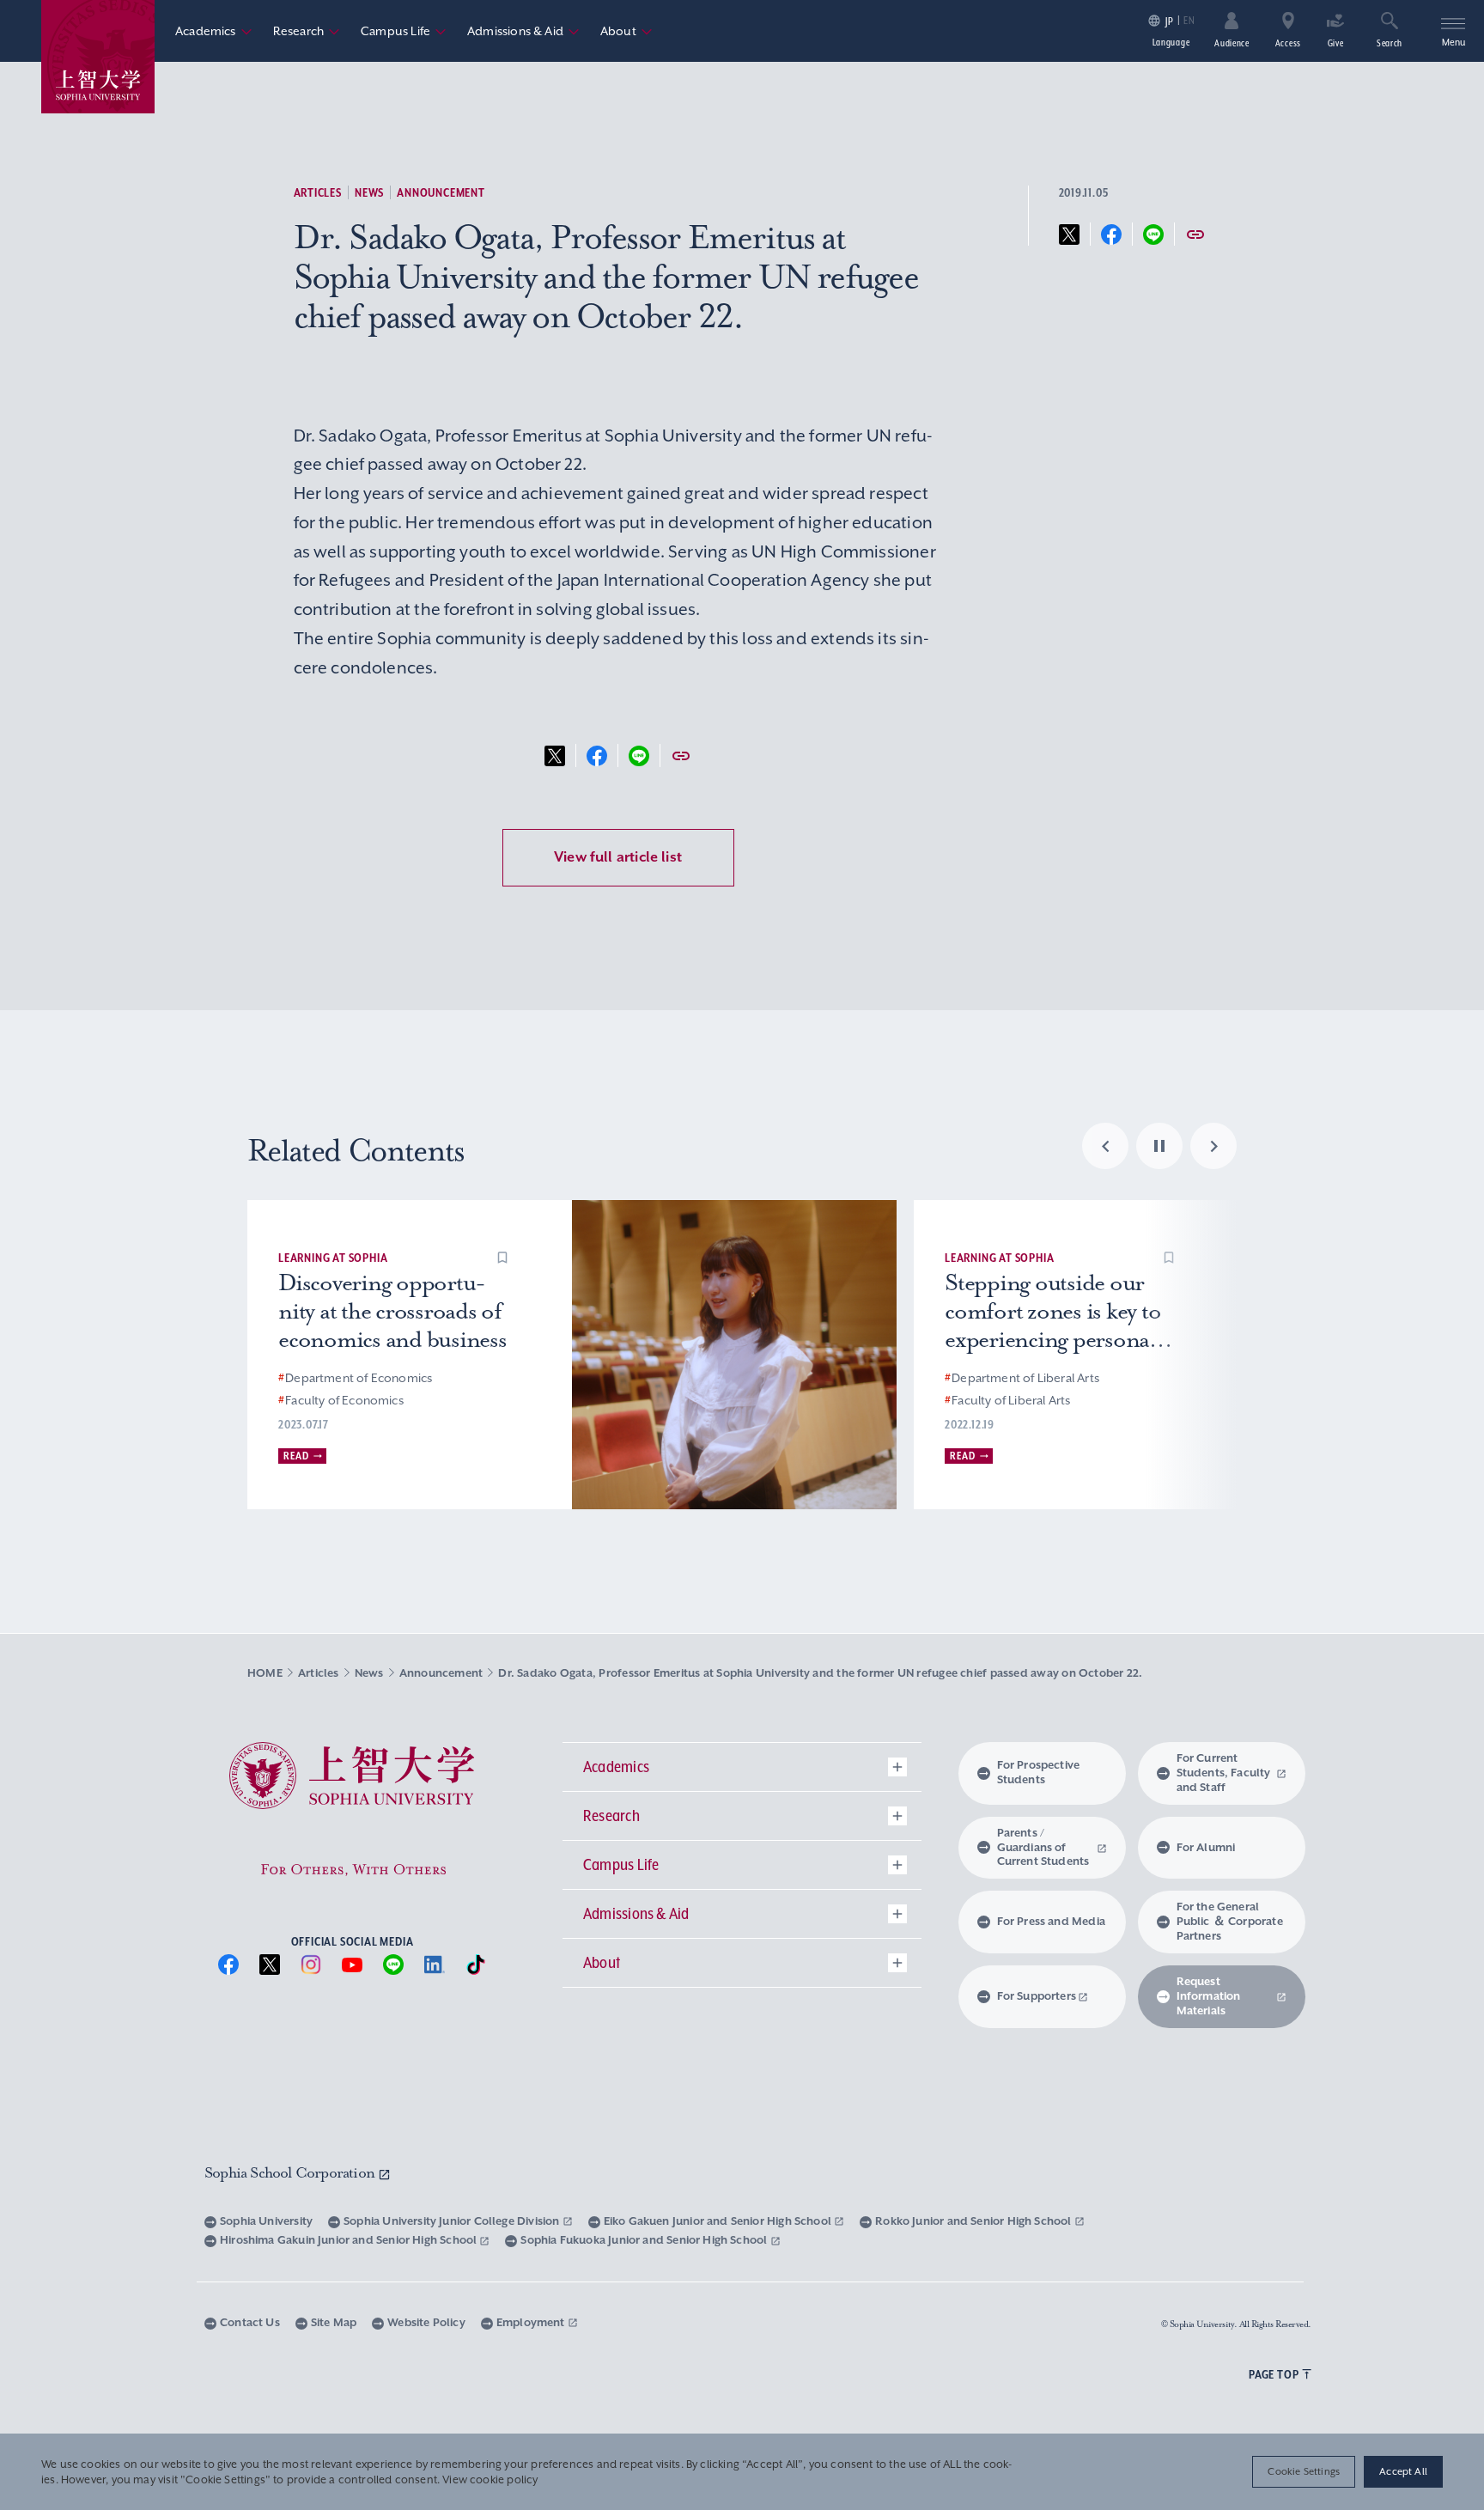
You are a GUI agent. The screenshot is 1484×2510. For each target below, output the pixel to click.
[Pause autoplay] (1159, 1146)
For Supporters (1037, 1996)
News (369, 192)
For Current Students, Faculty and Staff (1224, 1773)
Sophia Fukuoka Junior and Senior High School (645, 2240)
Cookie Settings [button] (1304, 2471)
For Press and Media (1051, 1921)
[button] (502, 1257)
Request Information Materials (1209, 1996)
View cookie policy (490, 2480)
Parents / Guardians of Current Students (1043, 1847)
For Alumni (1206, 1847)
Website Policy (426, 2322)
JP (1169, 21)
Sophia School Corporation (291, 2172)
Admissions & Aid (523, 31)
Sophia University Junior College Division (453, 2221)
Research (307, 31)
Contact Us (250, 2322)
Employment (532, 2322)
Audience (1232, 43)
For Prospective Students (1039, 1772)
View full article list (618, 857)
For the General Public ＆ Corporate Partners (1230, 1921)
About (626, 31)
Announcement (441, 192)
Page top (1274, 2374)
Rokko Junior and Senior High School (974, 2221)
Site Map (334, 2322)
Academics (214, 31)
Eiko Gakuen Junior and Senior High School (719, 2221)
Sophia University (266, 2221)
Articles (318, 192)
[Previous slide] (1105, 1146)
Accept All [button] (1403, 2471)
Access (1288, 43)
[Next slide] (1213, 1146)
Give (1336, 43)
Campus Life (404, 31)
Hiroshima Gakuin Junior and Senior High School (350, 2240)
